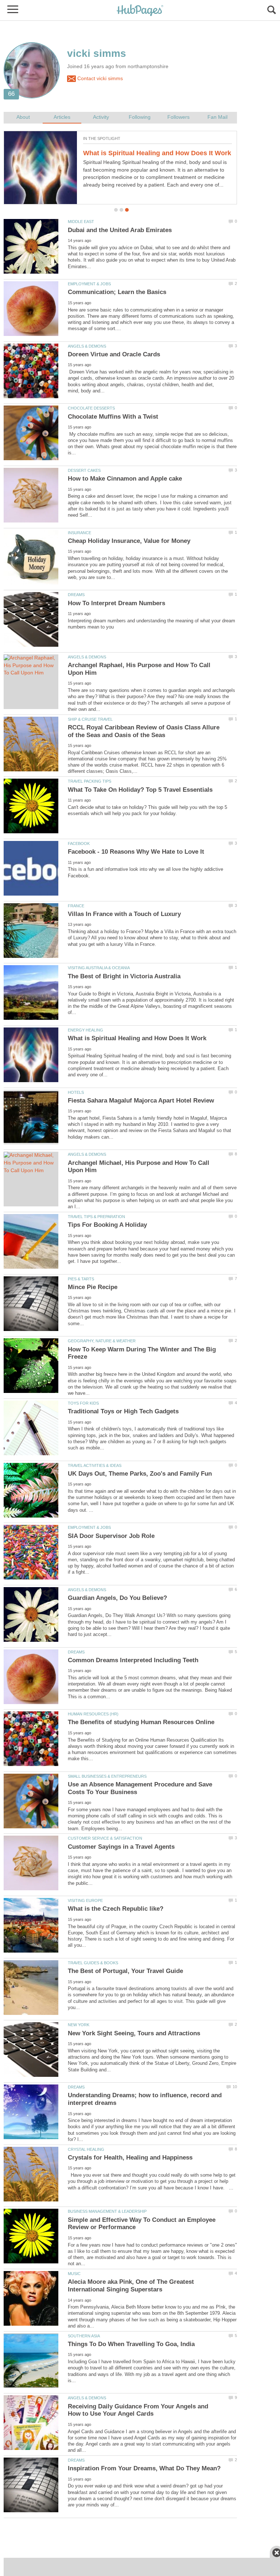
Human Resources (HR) (93, 1714)
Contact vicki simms (99, 79)
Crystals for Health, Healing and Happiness (130, 2158)
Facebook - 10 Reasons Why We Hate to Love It (136, 852)
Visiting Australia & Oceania (99, 968)
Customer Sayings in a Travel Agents (121, 1847)
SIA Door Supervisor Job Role (111, 1536)
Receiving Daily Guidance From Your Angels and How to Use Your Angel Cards (138, 2410)
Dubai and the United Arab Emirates (120, 230)
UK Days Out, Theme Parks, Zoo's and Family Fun (140, 1474)
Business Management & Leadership (107, 2211)
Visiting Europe (85, 1900)
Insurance (79, 533)
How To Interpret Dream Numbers (116, 603)
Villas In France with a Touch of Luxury (124, 914)
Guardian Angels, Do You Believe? (117, 1598)
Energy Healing (85, 1030)
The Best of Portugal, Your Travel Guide (125, 1971)
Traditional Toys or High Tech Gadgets (123, 1411)
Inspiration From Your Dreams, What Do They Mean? (144, 2468)
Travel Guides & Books (93, 1963)
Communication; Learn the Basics (117, 292)
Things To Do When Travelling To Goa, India (131, 2344)
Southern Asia (84, 2336)
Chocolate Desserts (91, 408)
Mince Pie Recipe (93, 1287)
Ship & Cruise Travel (90, 719)
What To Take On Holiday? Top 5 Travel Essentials (140, 790)
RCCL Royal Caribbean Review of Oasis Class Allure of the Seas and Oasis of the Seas (144, 731)
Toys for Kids (83, 1403)
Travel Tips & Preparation (96, 1217)
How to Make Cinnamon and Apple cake (125, 479)
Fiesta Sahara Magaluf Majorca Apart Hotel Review (141, 1101)
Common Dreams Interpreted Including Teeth (133, 1660)
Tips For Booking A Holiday (107, 1225)
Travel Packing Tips (90, 781)
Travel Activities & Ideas (95, 1465)
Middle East (81, 222)
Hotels (76, 1092)
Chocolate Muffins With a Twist (113, 417)
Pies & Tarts (81, 1279)
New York (79, 2025)
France (76, 906)
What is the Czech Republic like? (116, 1909)
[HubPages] (140, 11)
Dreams (76, 595)
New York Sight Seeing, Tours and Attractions (134, 2033)
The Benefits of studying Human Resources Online (141, 1722)
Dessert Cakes (84, 470)
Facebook (79, 843)
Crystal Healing (86, 2149)
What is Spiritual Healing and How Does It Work (157, 153)
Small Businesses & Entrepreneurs (107, 1776)
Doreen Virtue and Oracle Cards (114, 354)
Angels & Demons (87, 346)
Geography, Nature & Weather (102, 1341)
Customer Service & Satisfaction (105, 1838)
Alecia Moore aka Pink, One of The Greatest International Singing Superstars (131, 2286)
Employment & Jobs (89, 284)
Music (74, 2274)
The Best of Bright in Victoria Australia (124, 976)
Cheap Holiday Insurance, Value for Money (129, 541)
